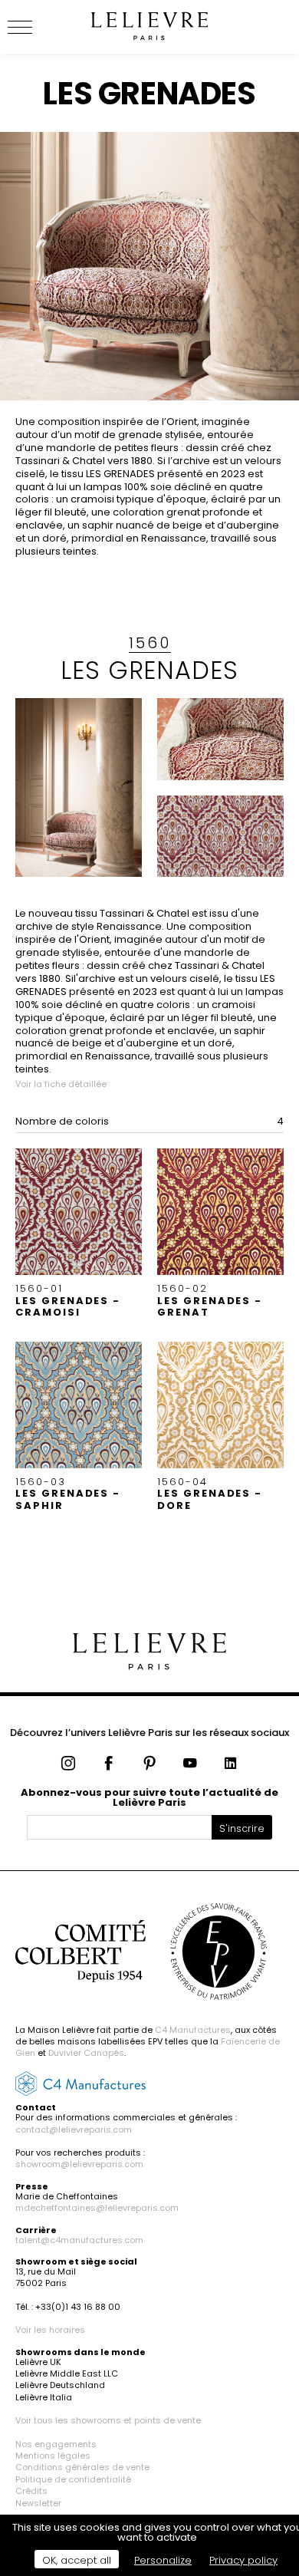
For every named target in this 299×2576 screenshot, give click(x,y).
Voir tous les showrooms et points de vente (108, 2420)
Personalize (163, 2560)
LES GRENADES (150, 670)
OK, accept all (77, 2560)
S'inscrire (242, 1828)
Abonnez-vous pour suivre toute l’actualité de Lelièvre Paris (149, 1797)
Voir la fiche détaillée (61, 1084)
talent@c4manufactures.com (79, 2240)
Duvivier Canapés (86, 2053)
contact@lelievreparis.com (74, 2130)
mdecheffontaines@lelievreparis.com (97, 2208)
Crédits (31, 2491)
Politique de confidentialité (73, 2479)
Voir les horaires (50, 2330)
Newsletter (38, 2503)
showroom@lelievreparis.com (79, 2164)
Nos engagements (56, 2444)
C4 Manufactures (193, 2030)
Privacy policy (243, 2560)
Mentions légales (53, 2456)
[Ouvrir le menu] (38, 27)
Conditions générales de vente (82, 2467)
